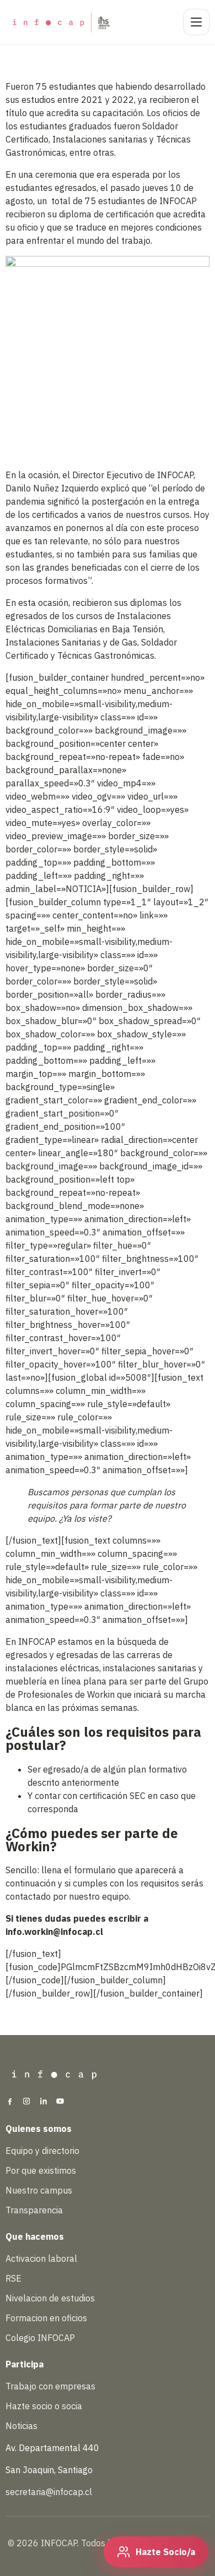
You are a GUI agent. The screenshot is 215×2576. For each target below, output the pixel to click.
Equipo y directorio (42, 2151)
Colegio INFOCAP (40, 2338)
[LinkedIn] (44, 2102)
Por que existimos (41, 2170)
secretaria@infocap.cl (49, 2492)
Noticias (21, 2426)
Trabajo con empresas (50, 2386)
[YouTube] (60, 2102)
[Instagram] (26, 2102)
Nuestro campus (39, 2190)
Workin (101, 1694)
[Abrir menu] (196, 22)
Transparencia (34, 2210)
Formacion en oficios (46, 2318)
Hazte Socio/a (165, 2552)
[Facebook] (10, 2102)
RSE (14, 2278)
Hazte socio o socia (44, 2406)
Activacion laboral (41, 2258)
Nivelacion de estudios (50, 2298)
